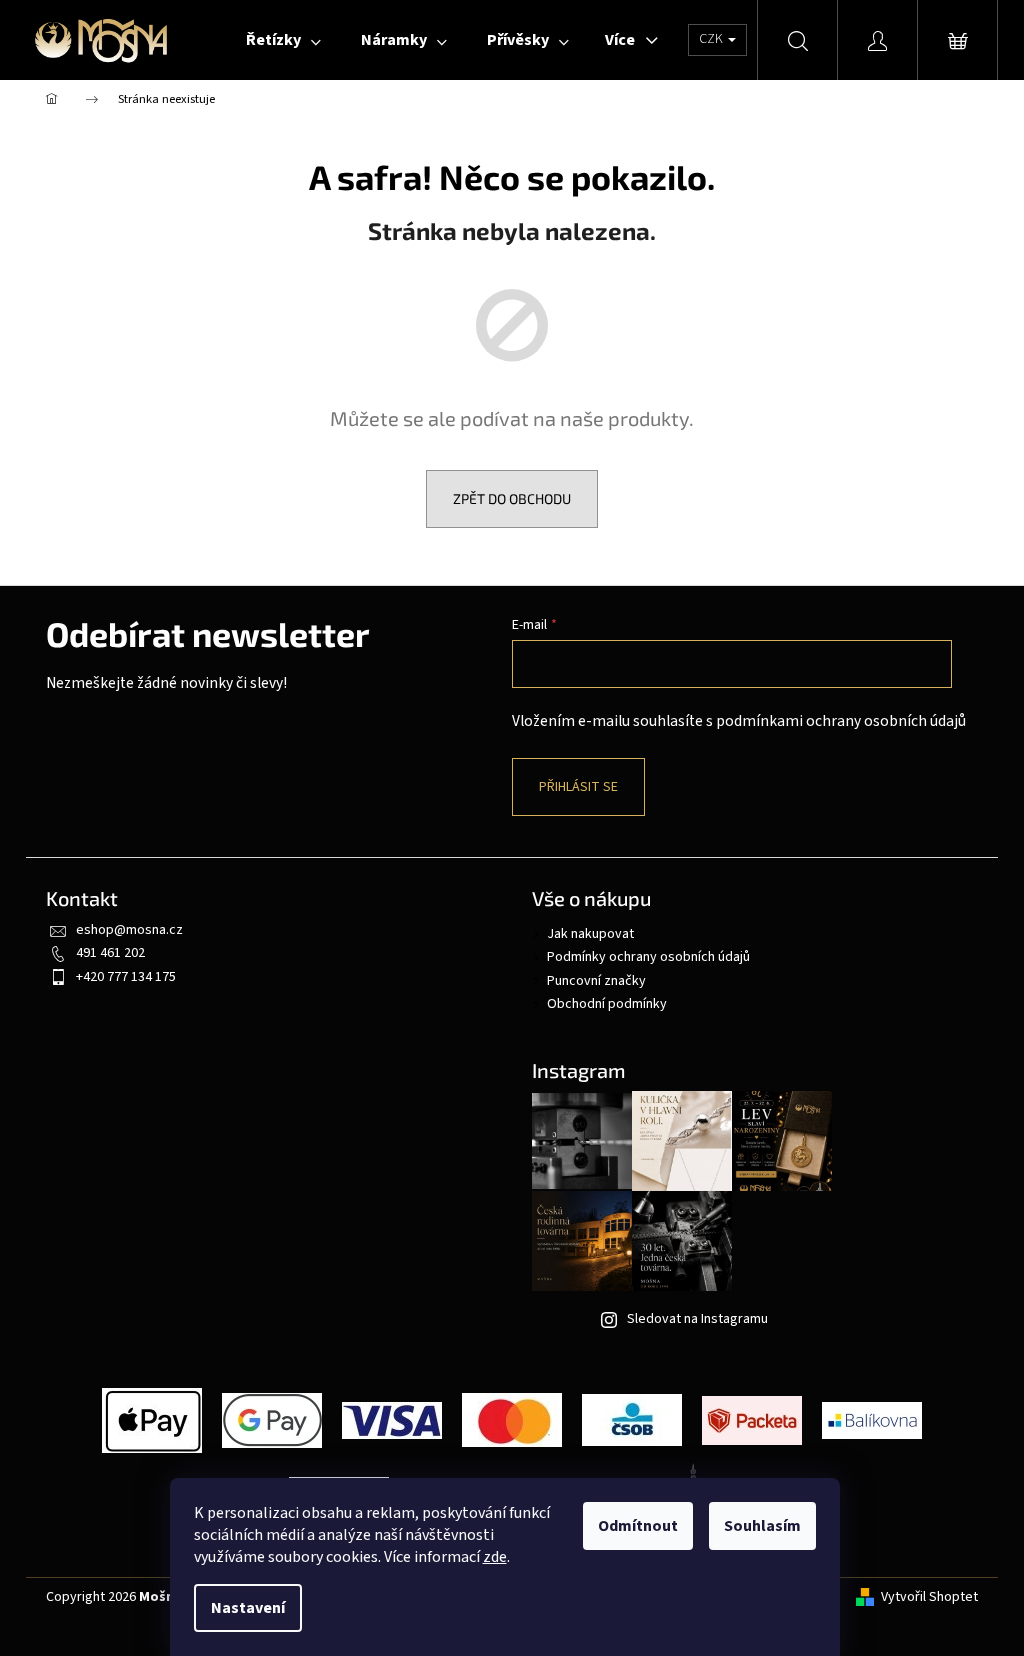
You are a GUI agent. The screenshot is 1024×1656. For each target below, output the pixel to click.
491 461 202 (110, 953)
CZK (712, 39)
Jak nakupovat (590, 934)
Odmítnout (638, 1526)
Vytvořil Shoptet (929, 1597)
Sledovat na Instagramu (697, 1319)
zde (495, 1557)
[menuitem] (283, 40)
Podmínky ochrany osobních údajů (648, 957)
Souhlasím (762, 1526)
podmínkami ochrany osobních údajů (841, 721)
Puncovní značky (596, 981)
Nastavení (248, 1608)
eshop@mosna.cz (129, 930)
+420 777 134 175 (126, 977)
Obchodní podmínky (607, 1004)
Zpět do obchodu (512, 498)
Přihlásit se (578, 787)
